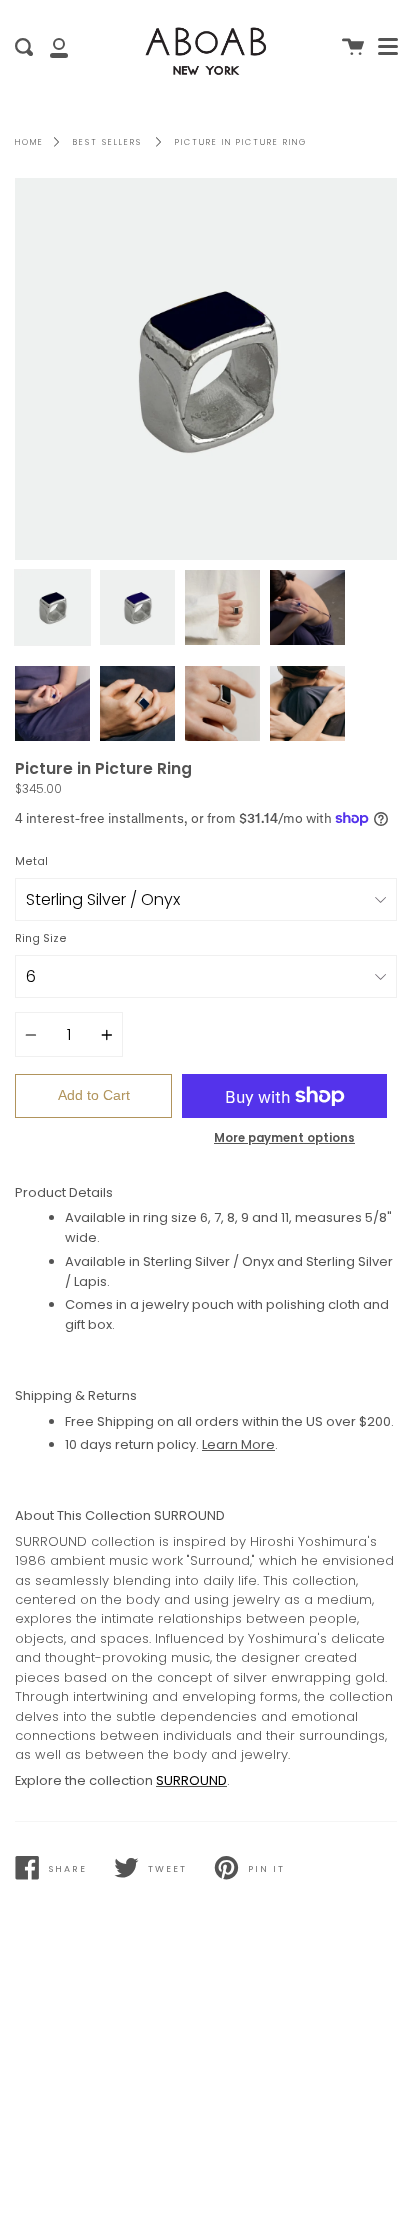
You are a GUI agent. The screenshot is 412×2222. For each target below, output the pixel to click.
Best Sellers (107, 142)
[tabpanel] (206, 369)
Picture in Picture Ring (241, 142)
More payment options (284, 1138)
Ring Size (41, 938)
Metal (31, 861)
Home (29, 142)
